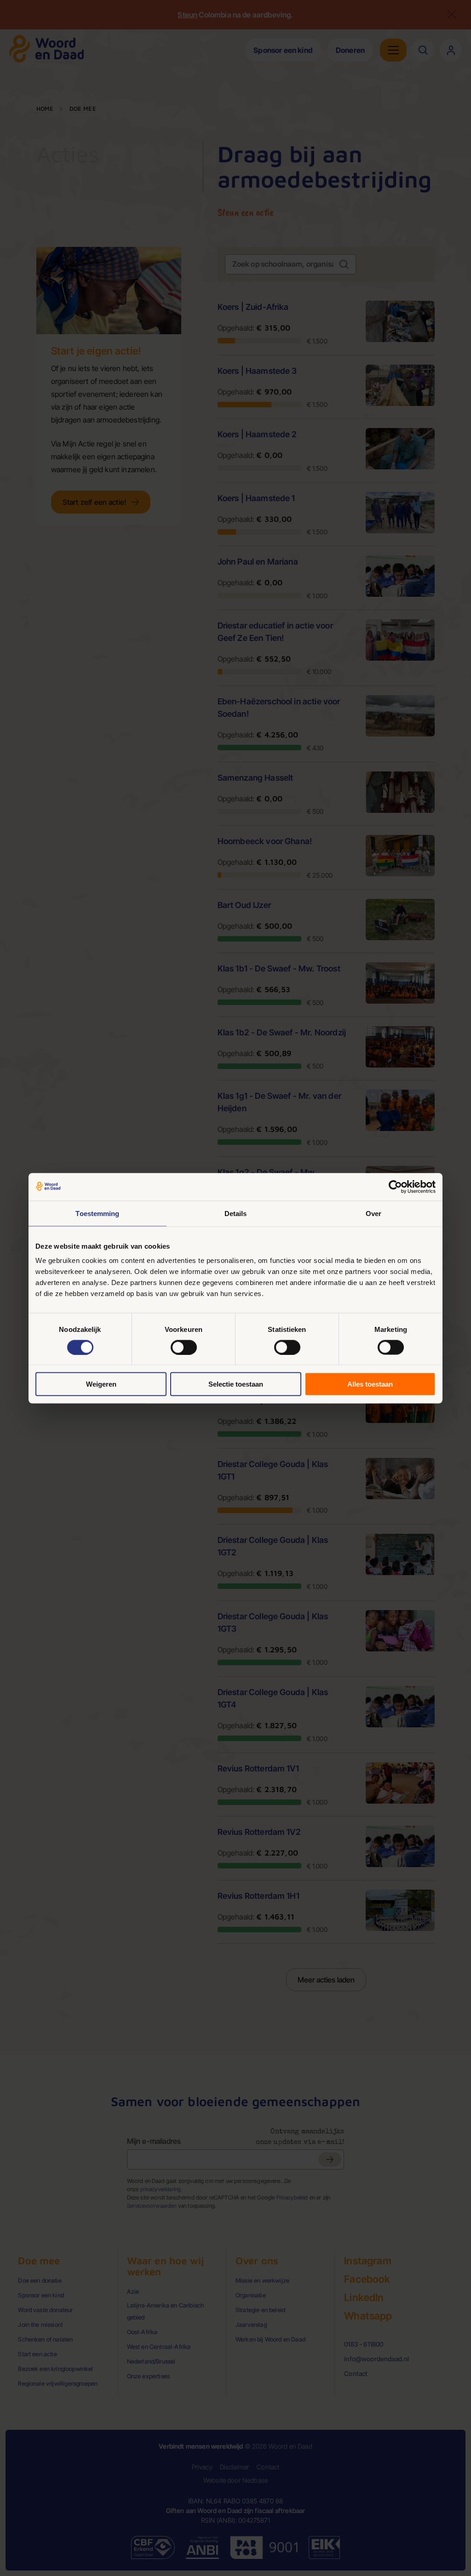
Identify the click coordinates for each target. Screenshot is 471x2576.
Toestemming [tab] (97, 1213)
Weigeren (101, 1384)
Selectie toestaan (236, 1384)
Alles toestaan (370, 1384)
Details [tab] (236, 1213)
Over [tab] (373, 1213)
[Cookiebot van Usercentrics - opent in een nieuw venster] (395, 1187)
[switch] (184, 1347)
